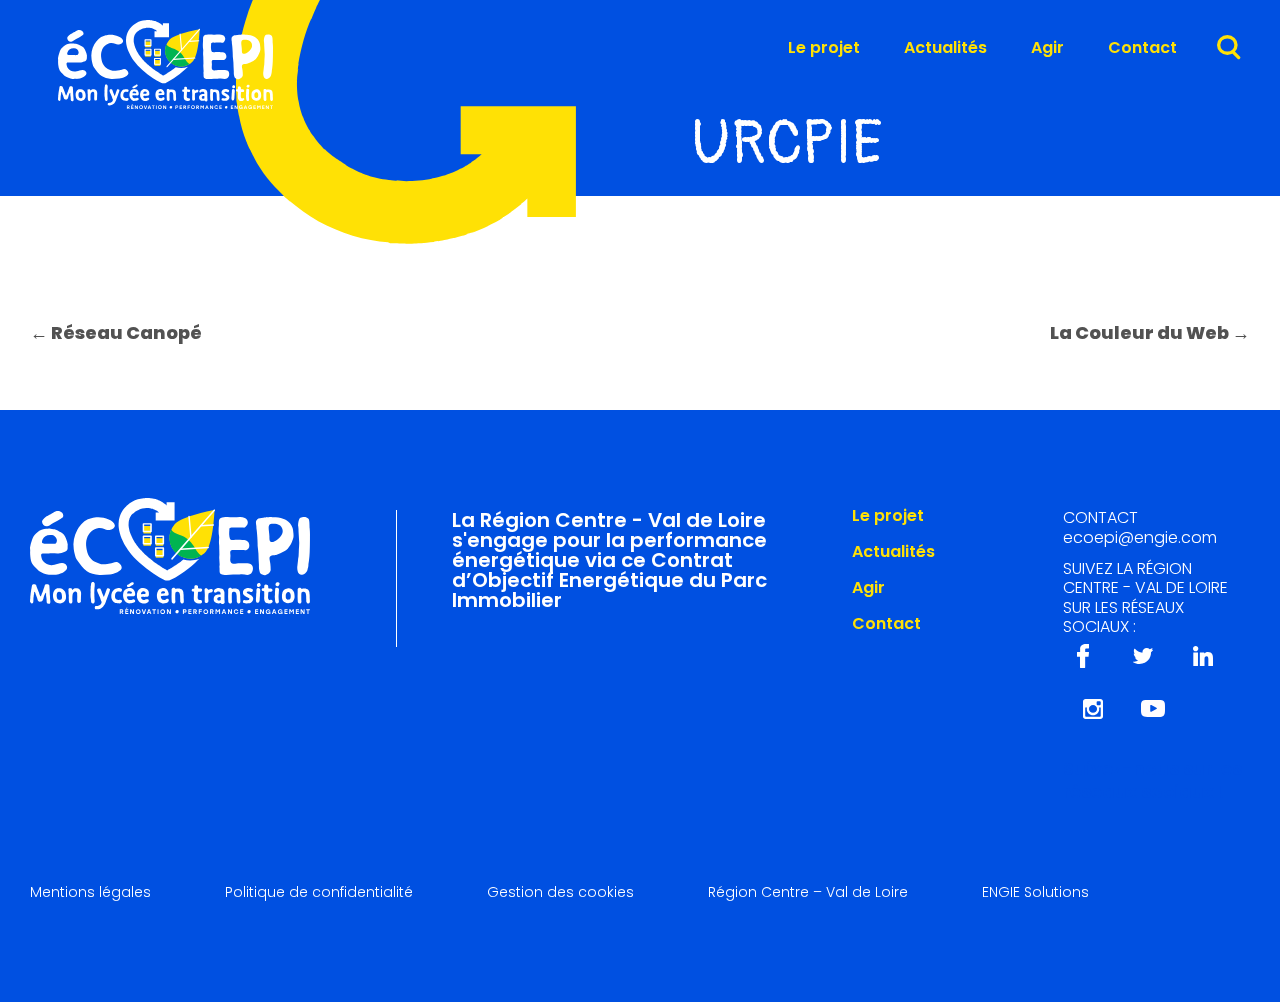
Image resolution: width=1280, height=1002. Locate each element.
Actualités (945, 49)
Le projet (824, 49)
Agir (1047, 49)
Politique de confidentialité (319, 892)
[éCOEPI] (170, 553)
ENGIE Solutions (1035, 892)
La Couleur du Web (1150, 332)
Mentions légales (90, 892)
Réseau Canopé (116, 332)
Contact (1142, 49)
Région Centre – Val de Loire (808, 892)
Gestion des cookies (560, 892)
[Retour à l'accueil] (165, 103)
